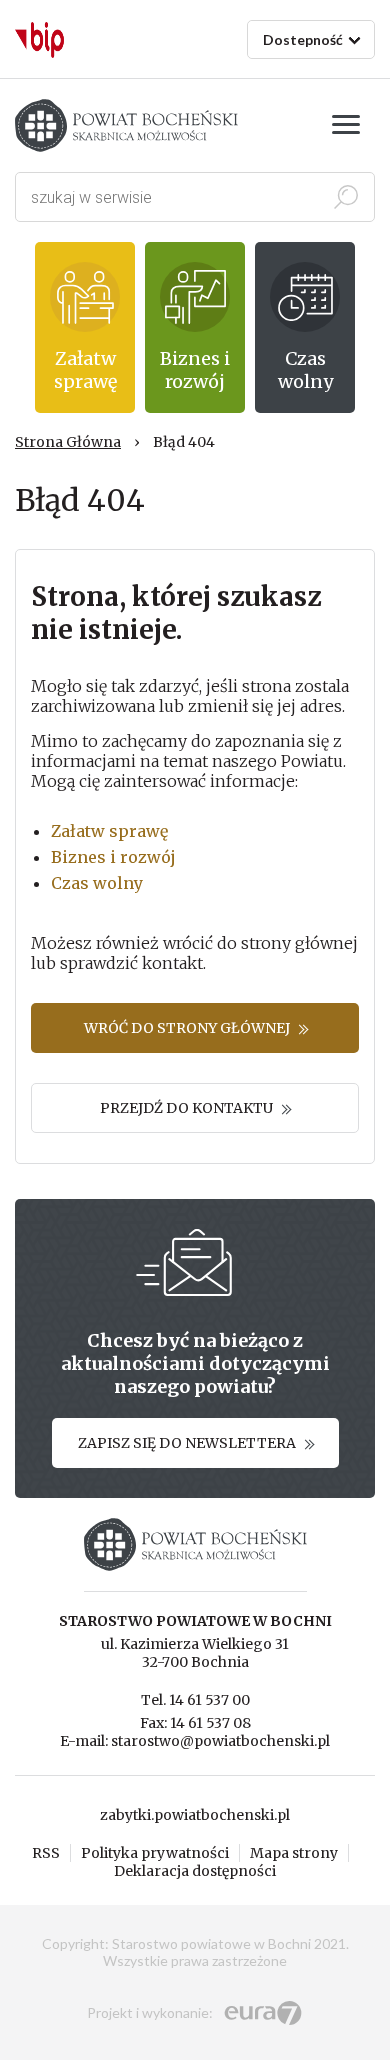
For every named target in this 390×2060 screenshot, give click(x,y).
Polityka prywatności (155, 1853)
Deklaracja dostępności (195, 1871)
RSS (46, 1853)
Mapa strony (294, 1853)
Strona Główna (68, 442)
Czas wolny (97, 883)
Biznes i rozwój (113, 857)
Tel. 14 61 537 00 (195, 1700)
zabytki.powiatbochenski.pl (195, 1815)
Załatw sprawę (109, 831)
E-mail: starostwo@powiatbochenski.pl (195, 1741)
